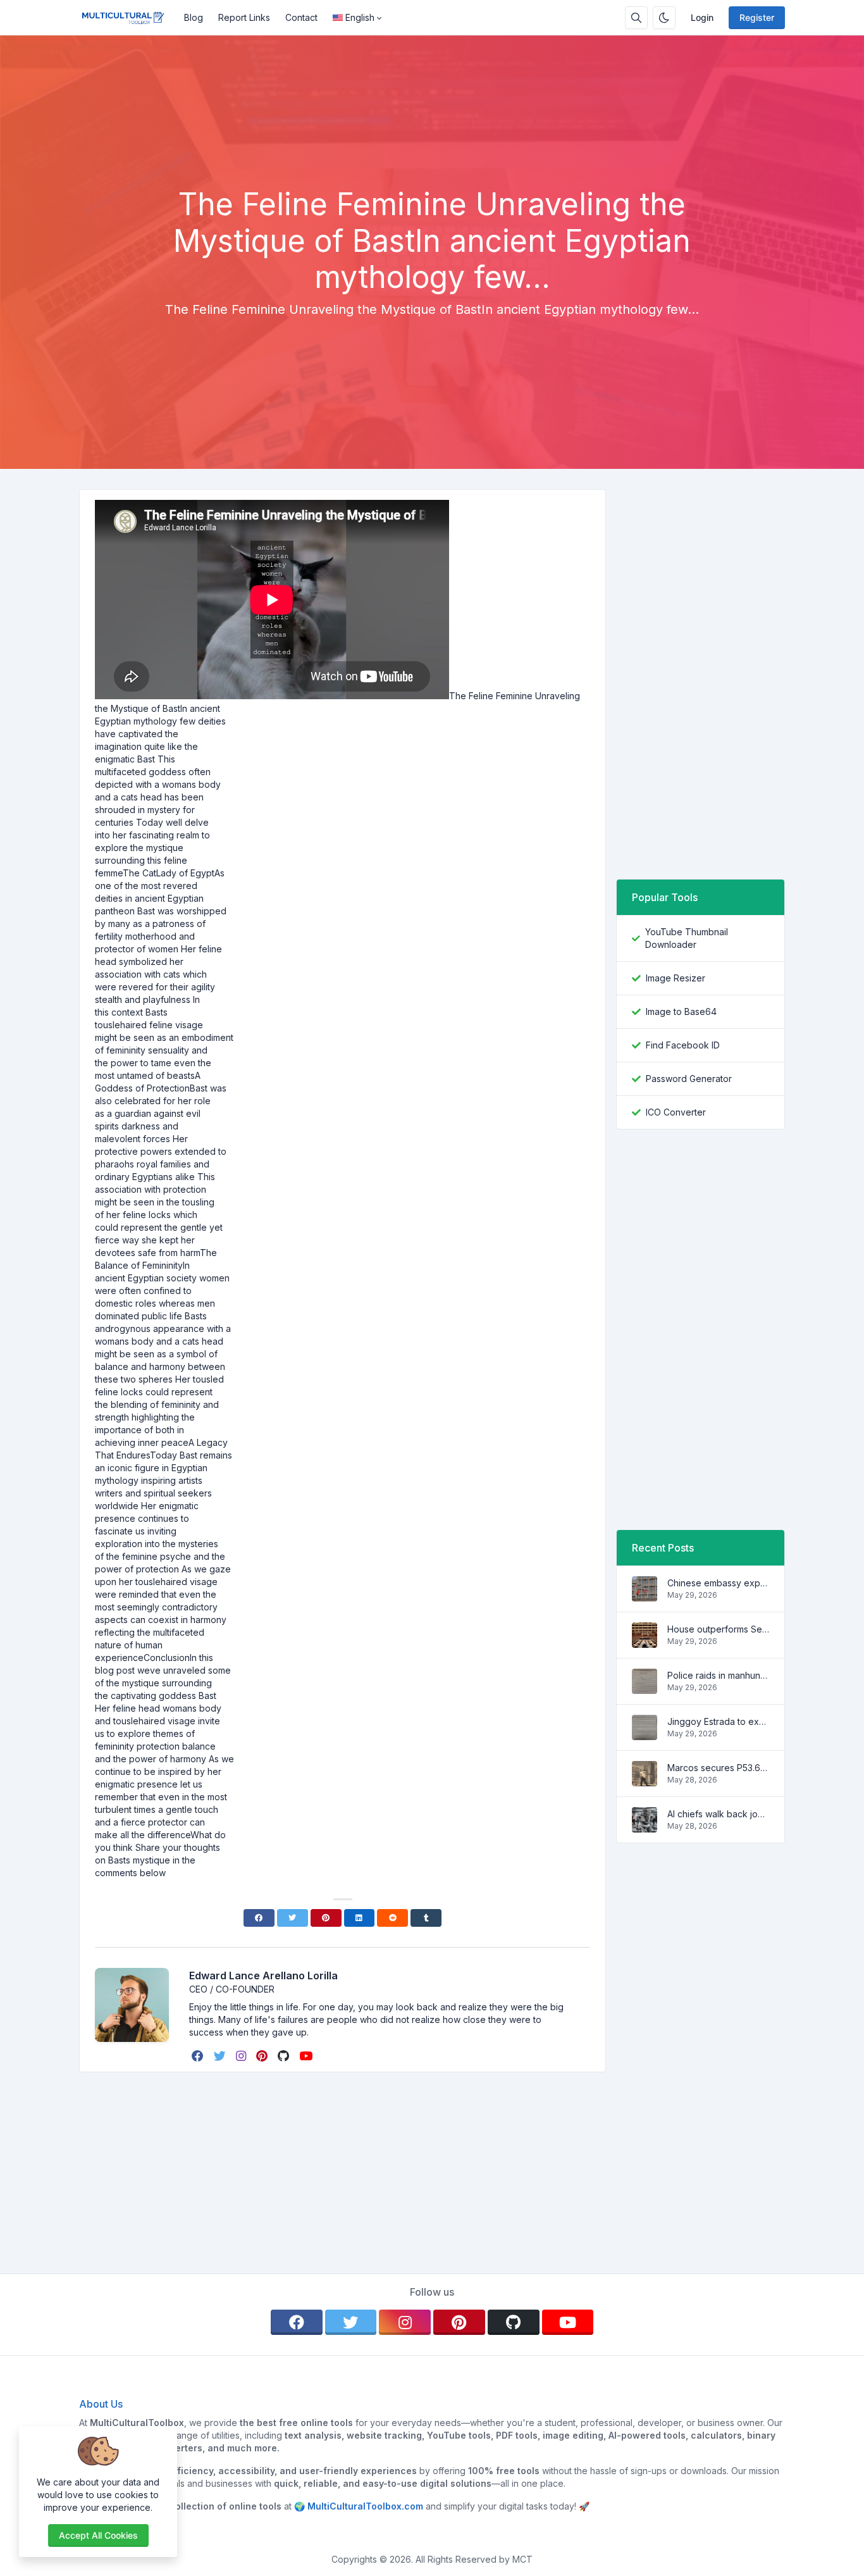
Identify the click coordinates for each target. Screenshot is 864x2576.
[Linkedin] (360, 1918)
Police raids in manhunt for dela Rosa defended (718, 1675)
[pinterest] (263, 2056)
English (360, 17)
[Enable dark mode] (664, 18)
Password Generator (689, 1079)
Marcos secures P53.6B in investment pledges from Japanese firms (718, 1768)
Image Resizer (676, 978)
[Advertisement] (432, 151)
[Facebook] (259, 1918)
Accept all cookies (98, 2535)
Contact (301, 17)
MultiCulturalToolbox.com (365, 2506)
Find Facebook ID (683, 1045)
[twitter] (221, 2056)
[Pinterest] (326, 1918)
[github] (285, 2056)
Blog (194, 17)
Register (757, 17)
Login (702, 17)
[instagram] (242, 2056)
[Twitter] (293, 1918)
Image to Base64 (681, 1011)
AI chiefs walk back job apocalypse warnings (718, 1814)
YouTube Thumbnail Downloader (687, 938)
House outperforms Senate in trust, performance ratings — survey (718, 1629)
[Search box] (636, 18)
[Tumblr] (426, 1918)
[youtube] (307, 2056)
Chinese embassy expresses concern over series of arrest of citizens (718, 1583)
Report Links (244, 17)
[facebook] (199, 2056)
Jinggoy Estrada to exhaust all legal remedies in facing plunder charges (718, 1721)
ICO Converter (676, 1112)
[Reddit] (392, 1918)
